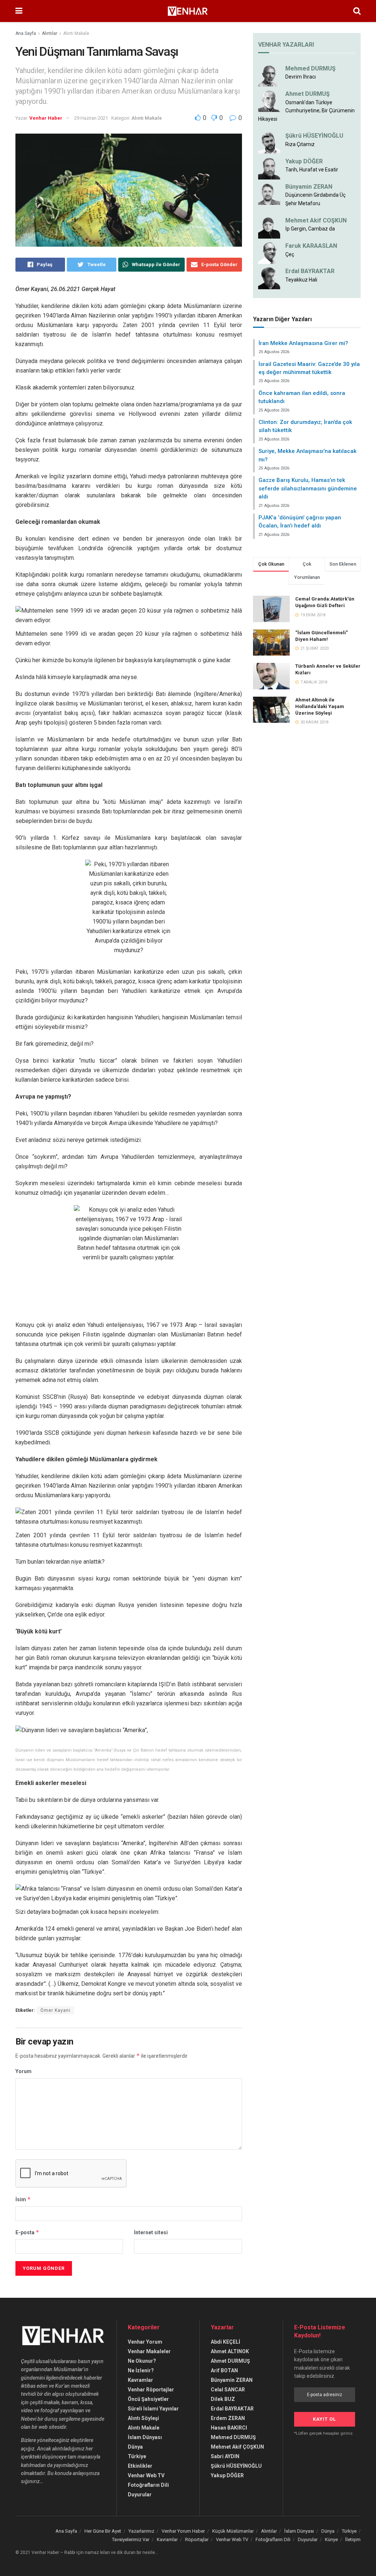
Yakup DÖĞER (304, 161)
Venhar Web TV (146, 2475)
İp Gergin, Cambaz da (310, 229)
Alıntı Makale (76, 33)
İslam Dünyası (145, 2437)
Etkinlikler (140, 2466)
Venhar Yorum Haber (183, 2531)
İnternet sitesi (151, 2232)
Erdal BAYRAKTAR (310, 271)
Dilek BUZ (223, 2399)
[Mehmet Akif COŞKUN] (269, 227)
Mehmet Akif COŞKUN (316, 220)
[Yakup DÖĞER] (269, 168)
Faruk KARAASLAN (311, 246)
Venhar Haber (46, 118)
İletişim (353, 2539)
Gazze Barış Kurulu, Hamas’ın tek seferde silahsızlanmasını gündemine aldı (308, 488)
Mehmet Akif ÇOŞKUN (237, 2447)
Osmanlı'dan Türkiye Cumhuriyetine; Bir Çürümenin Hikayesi (306, 111)
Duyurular (140, 2495)
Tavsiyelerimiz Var (131, 2539)
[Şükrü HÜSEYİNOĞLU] (269, 142)
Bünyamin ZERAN (309, 187)
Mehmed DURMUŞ (310, 68)
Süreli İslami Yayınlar (153, 2409)
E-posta (27, 2232)
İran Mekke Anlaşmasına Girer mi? (303, 343)
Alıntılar (50, 33)
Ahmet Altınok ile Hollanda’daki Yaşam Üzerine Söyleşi (320, 706)
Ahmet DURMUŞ (308, 94)
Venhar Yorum (145, 2342)
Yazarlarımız (141, 2531)
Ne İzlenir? (141, 2370)
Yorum (23, 2071)
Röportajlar (197, 2539)
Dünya (135, 2447)
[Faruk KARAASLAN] (269, 253)
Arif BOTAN (224, 2370)
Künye (331, 2539)
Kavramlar (140, 2380)
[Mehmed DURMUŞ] (269, 75)
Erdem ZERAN (228, 2418)
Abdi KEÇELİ (225, 2342)
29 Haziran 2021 (91, 118)
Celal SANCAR (228, 2390)
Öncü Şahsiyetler (148, 2399)
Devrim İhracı (301, 77)
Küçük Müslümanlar (233, 2531)
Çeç (290, 254)
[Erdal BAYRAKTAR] (269, 278)
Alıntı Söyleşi (143, 2418)
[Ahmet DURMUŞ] (269, 101)
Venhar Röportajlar (151, 2390)
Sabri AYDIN (225, 2456)
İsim (23, 2199)
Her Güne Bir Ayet (103, 2531)
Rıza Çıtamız (300, 144)
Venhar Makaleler (149, 2351)
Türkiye (137, 2456)
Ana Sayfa (26, 33)
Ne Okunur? (142, 2361)
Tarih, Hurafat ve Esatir (312, 170)
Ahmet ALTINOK (230, 2351)
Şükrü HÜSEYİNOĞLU (314, 136)
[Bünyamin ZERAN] (269, 193)
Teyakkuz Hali (301, 280)
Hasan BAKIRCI (229, 2428)
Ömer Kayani (55, 2010)
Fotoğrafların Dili (148, 2485)
